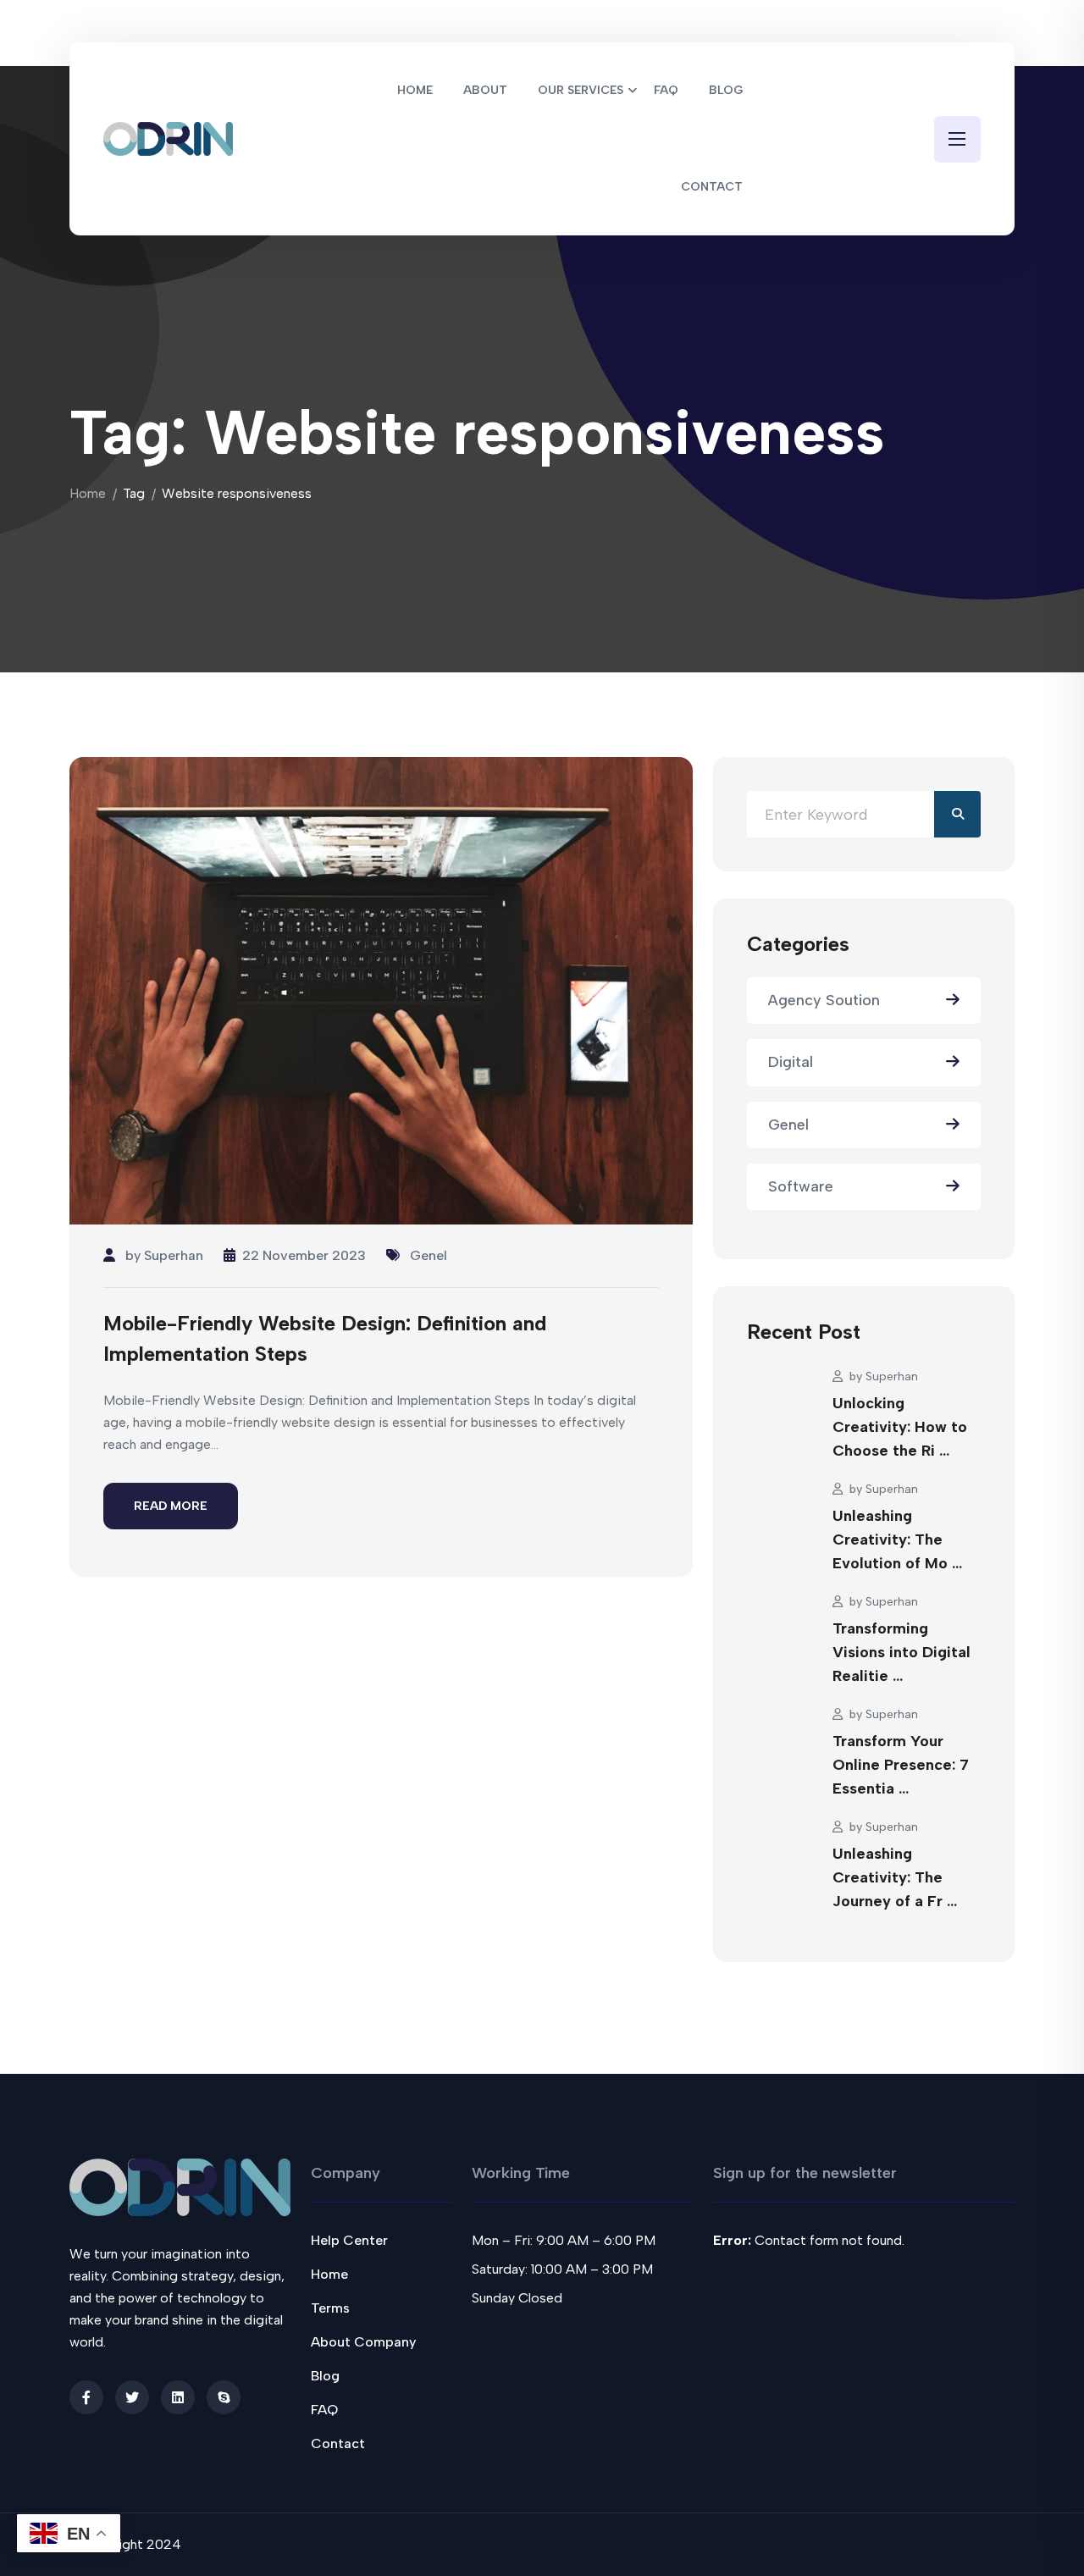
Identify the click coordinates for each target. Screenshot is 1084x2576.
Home (88, 493)
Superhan (174, 1255)
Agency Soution (824, 1000)
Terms (330, 2308)
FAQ (324, 2410)
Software (801, 1186)
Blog (325, 2376)
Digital (791, 1062)
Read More (171, 1506)
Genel (429, 1255)
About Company (363, 2342)
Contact (338, 2443)
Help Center (349, 2240)
